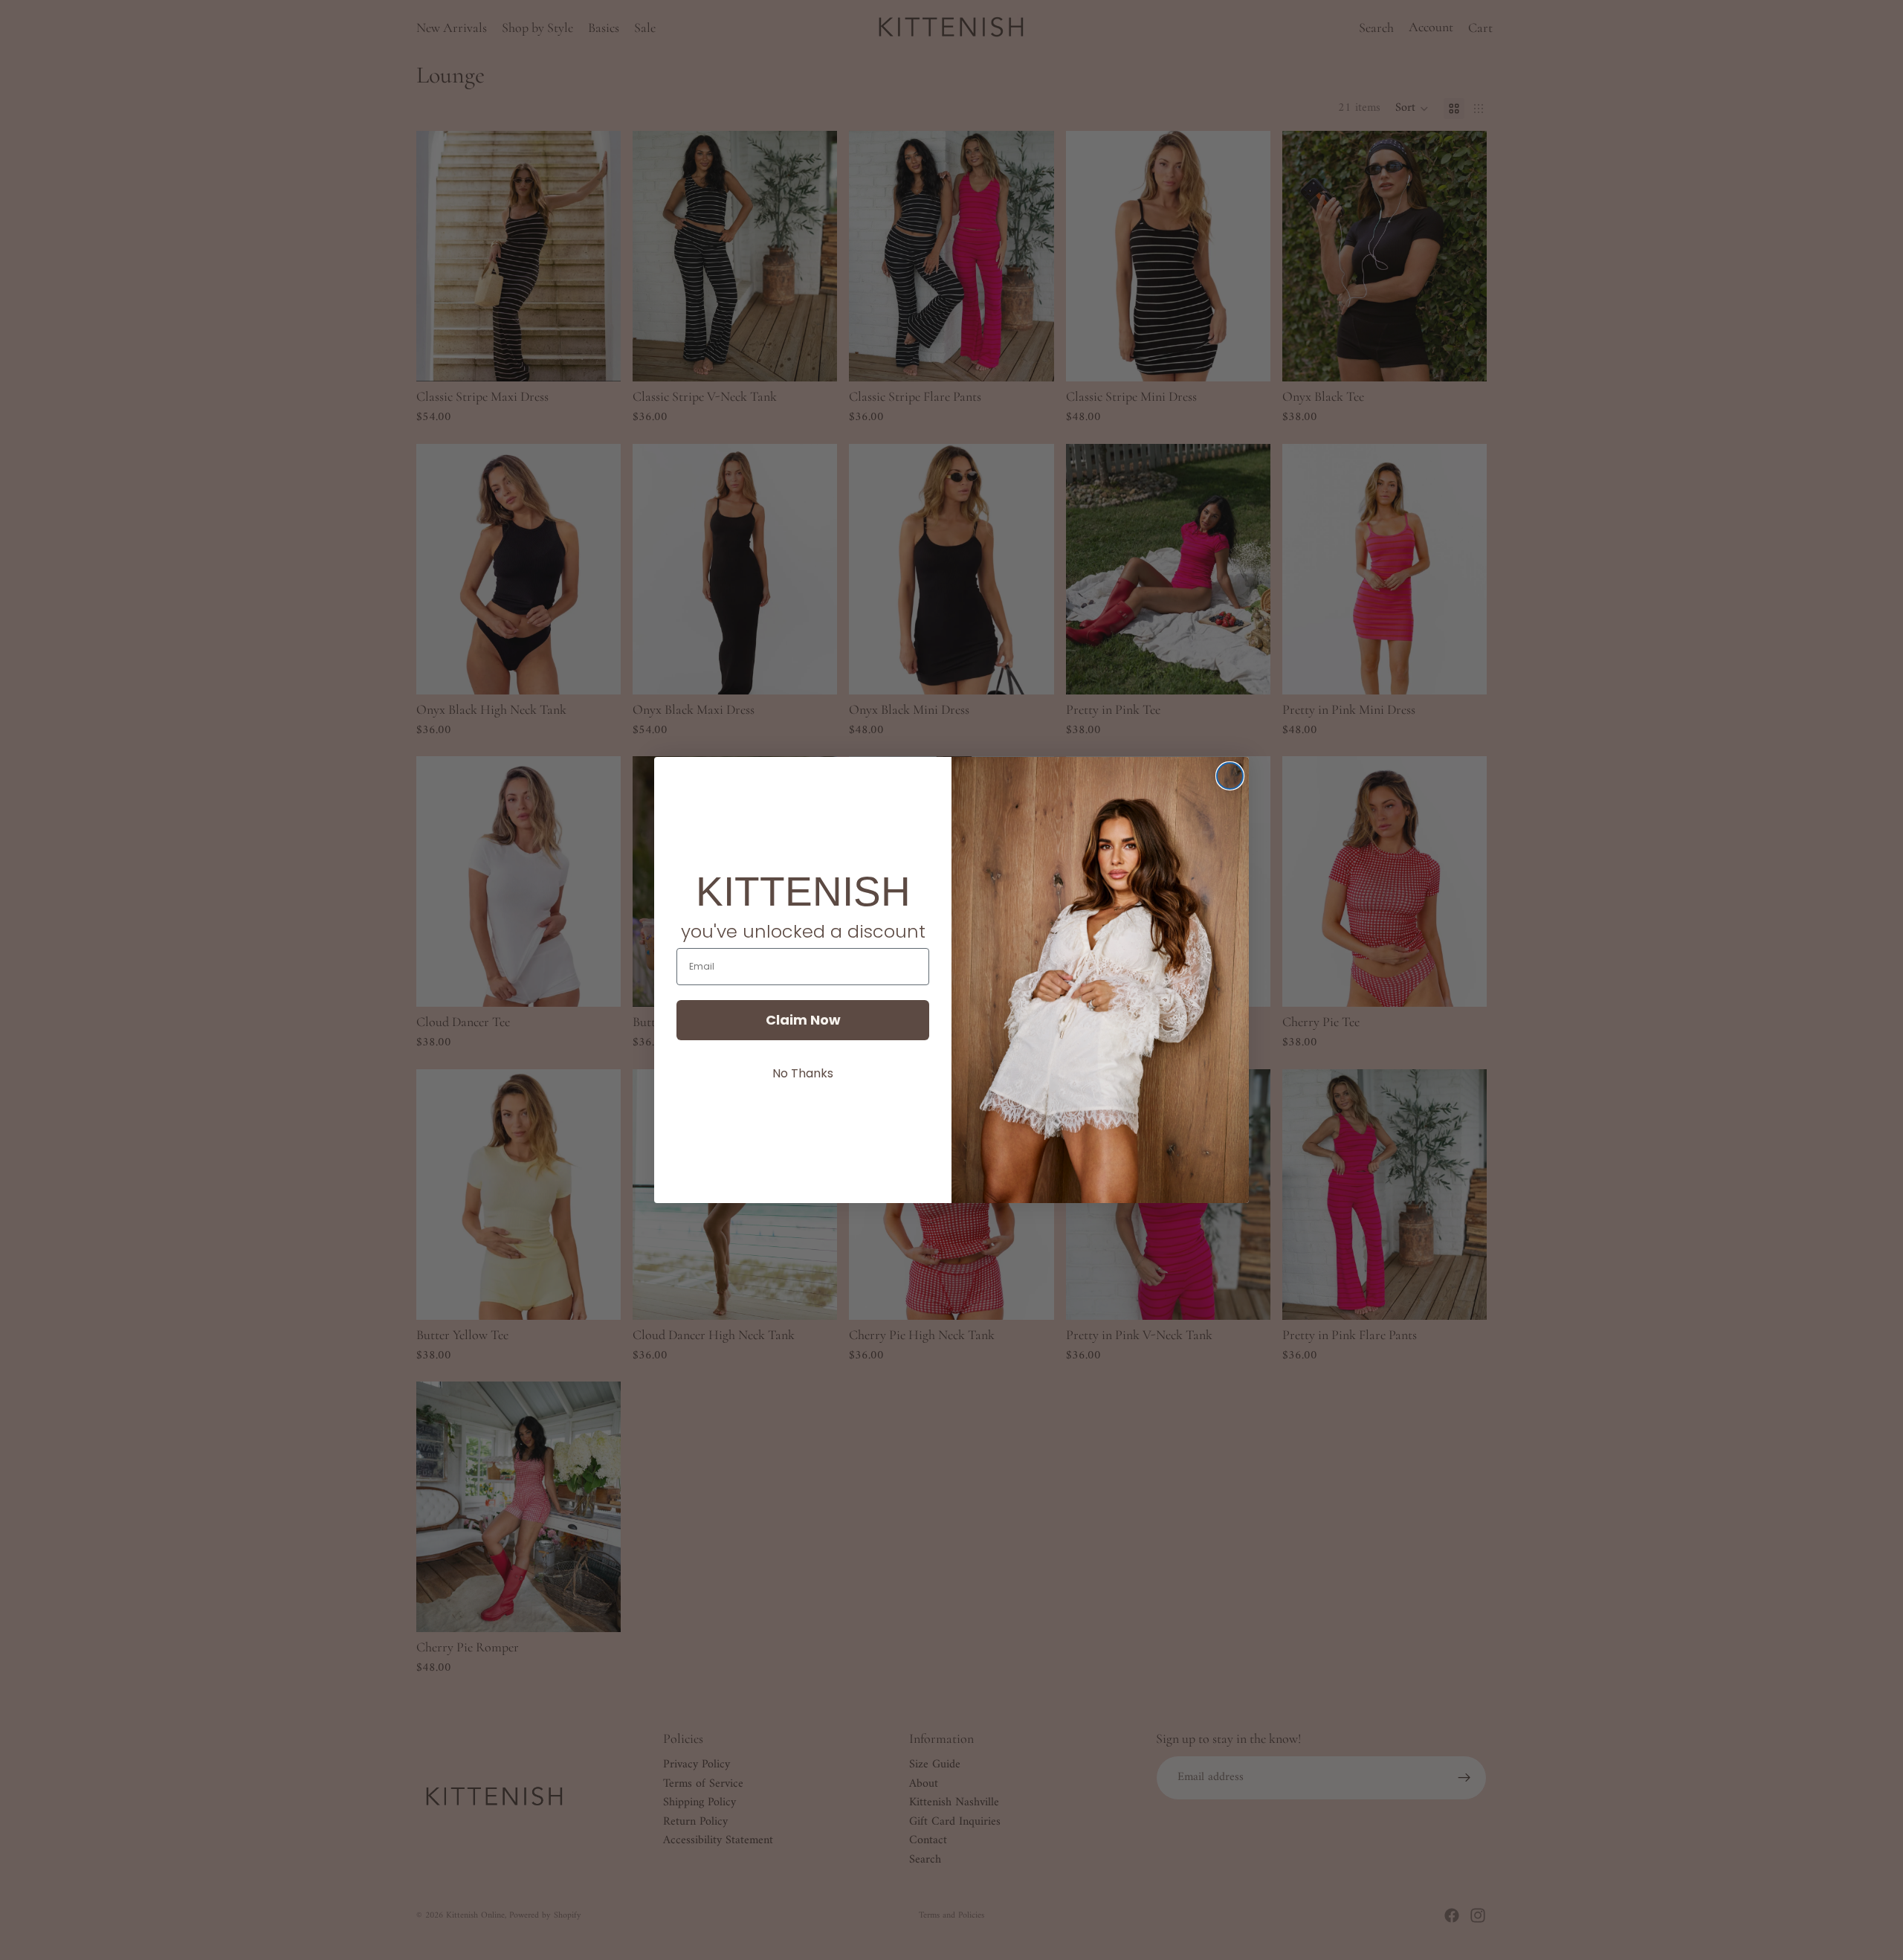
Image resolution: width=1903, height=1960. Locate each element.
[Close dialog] (1230, 776)
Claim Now (803, 1020)
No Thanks (803, 1073)
